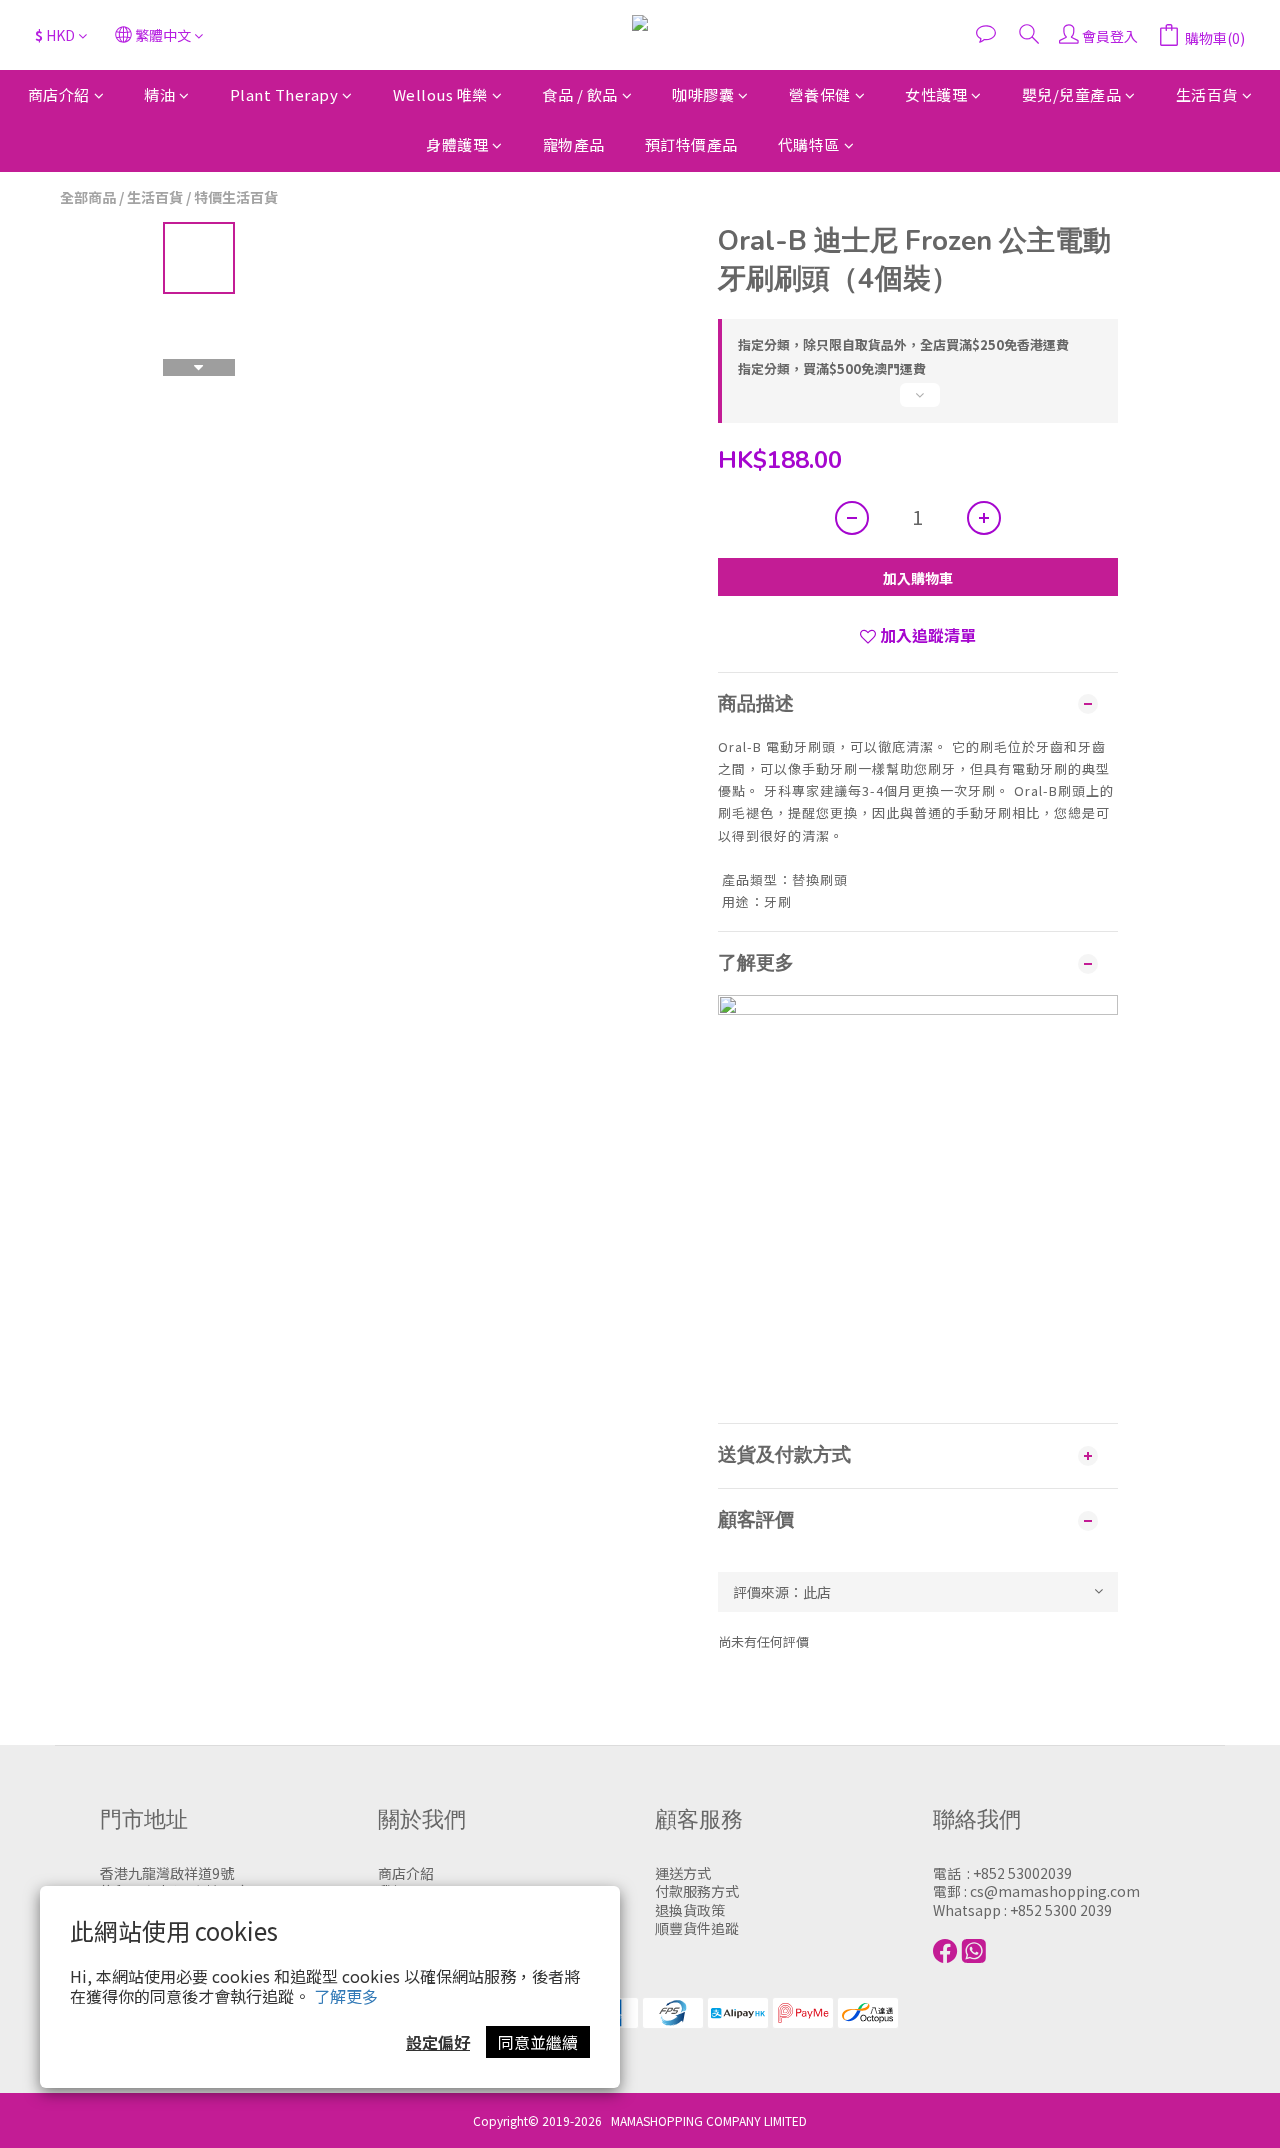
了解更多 (346, 1996)
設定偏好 (438, 2042)
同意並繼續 (538, 2042)
